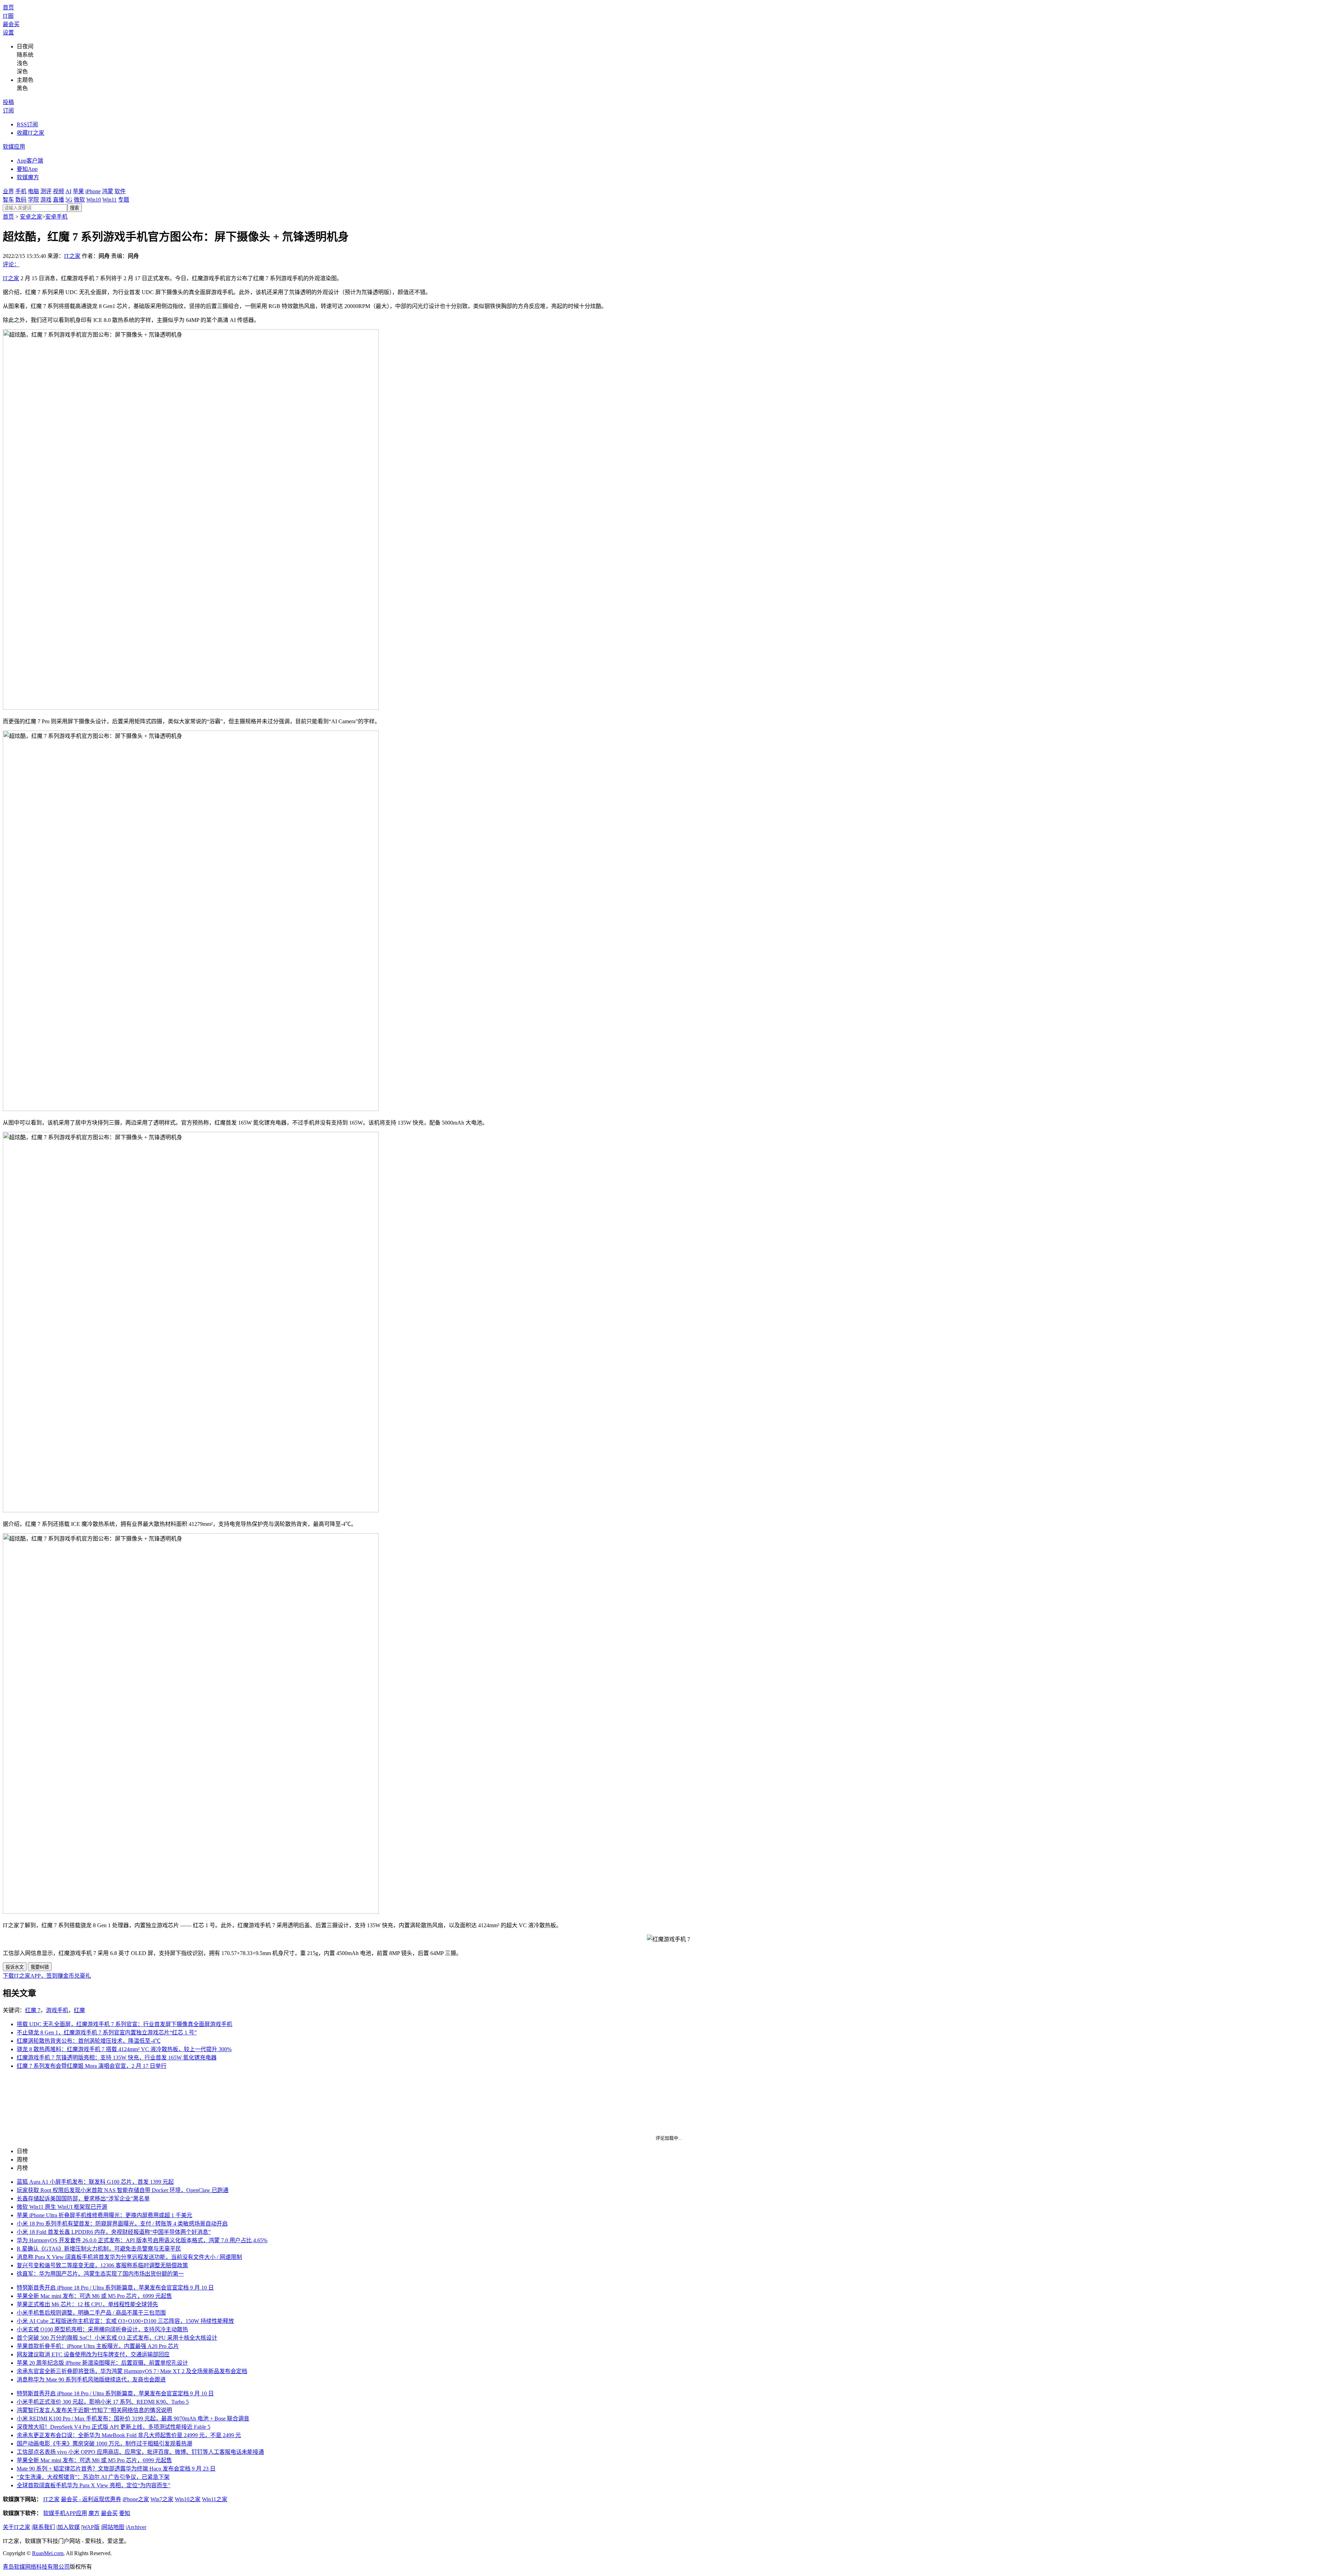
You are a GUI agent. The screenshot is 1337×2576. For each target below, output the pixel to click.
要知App (27, 169)
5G (69, 200)
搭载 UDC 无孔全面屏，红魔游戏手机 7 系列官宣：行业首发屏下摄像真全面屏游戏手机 (124, 2024)
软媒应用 (14, 147)
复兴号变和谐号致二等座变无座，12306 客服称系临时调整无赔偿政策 (102, 2265)
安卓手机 (56, 217)
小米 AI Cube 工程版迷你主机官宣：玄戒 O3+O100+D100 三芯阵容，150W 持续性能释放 (125, 2321)
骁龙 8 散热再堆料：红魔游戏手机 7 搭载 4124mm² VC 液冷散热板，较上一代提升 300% (124, 2049)
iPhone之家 (136, 2499)
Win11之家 (215, 2499)
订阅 (8, 111)
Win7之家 (162, 2499)
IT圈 (8, 16)
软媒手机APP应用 (65, 2513)
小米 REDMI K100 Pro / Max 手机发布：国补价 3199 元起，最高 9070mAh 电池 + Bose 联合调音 (133, 2419)
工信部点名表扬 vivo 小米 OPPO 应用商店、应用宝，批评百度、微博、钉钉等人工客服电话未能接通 (140, 2452)
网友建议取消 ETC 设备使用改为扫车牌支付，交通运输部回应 (93, 2354)
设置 (8, 33)
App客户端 (30, 161)
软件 (120, 191)
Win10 (94, 200)
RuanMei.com (48, 2553)
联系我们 (44, 2527)
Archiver (136, 2527)
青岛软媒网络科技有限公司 (36, 2567)
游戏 (46, 200)
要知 (125, 2513)
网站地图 (113, 2527)
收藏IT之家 (30, 133)
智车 (8, 200)
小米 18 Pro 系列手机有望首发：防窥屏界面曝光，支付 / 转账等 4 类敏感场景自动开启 (122, 2224)
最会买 (11, 24)
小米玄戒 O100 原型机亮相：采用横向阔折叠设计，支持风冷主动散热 (102, 2329)
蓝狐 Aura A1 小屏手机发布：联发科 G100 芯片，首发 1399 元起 (95, 2182)
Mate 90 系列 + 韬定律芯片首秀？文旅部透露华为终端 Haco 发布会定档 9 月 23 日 (116, 2469)
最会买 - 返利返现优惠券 (91, 2499)
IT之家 (72, 256)
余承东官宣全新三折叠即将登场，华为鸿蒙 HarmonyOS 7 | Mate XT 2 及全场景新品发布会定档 (132, 2371)
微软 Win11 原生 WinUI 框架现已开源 (62, 2207)
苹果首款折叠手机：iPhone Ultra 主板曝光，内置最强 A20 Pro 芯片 (98, 2346)
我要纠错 (40, 1967)
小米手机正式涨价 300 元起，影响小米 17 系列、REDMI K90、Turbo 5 (103, 2402)
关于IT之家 (17, 2527)
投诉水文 (15, 1967)
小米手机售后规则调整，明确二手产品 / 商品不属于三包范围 (91, 2313)
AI (68, 191)
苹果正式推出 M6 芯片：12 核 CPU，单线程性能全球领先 (87, 2304)
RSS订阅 (27, 124)
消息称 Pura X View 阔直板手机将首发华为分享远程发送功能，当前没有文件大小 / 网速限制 (129, 2257)
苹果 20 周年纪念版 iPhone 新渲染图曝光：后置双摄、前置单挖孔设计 (102, 2363)
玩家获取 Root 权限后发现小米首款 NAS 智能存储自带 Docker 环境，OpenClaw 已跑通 (123, 2190)
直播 (58, 200)
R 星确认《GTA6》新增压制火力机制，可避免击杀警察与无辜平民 (99, 2249)
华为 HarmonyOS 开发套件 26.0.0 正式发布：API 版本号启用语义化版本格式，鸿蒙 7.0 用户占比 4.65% (142, 2240)
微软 (79, 200)
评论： (11, 264)
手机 (21, 191)
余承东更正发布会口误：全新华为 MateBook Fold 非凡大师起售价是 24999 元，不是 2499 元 (129, 2435)
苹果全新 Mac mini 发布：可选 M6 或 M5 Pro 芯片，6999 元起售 (94, 2296)
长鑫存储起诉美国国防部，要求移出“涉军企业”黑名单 (83, 2199)
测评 (46, 191)
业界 (8, 191)
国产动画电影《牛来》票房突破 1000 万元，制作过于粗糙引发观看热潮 (104, 2444)
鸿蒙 (108, 191)
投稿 (8, 102)
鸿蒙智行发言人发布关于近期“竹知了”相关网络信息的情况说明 (94, 2410)
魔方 (94, 2513)
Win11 (110, 200)
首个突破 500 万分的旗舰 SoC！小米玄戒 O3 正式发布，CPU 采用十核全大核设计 (117, 2338)
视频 (58, 191)
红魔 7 (33, 2010)
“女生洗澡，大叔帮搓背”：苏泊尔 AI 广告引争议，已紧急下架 (93, 2477)
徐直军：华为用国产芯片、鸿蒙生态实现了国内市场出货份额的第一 (100, 2274)
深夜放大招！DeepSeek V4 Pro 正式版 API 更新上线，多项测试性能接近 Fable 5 (114, 2427)
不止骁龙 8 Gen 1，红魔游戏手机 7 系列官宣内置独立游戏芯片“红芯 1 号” (107, 2033)
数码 (21, 200)
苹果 (78, 191)
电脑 (33, 191)
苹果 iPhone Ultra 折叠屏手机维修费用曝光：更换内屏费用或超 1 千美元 (104, 2215)
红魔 (79, 2010)
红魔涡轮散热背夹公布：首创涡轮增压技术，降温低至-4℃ (89, 2041)
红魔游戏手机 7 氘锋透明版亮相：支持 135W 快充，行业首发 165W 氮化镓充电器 (117, 2058)
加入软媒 (69, 2527)
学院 (33, 200)
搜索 (75, 208)
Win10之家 (188, 2499)
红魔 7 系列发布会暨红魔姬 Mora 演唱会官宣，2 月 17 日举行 (92, 2066)
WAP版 (91, 2527)
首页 (8, 7)
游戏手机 (57, 2010)
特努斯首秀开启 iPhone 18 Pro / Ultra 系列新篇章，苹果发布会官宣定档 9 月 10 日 (115, 2288)
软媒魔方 (28, 177)
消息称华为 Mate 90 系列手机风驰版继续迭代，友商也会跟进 (91, 2380)
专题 (124, 200)
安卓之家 (31, 217)
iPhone (93, 191)
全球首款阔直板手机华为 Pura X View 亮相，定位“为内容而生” (93, 2485)
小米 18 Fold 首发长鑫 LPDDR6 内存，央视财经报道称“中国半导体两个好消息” (114, 2232)
